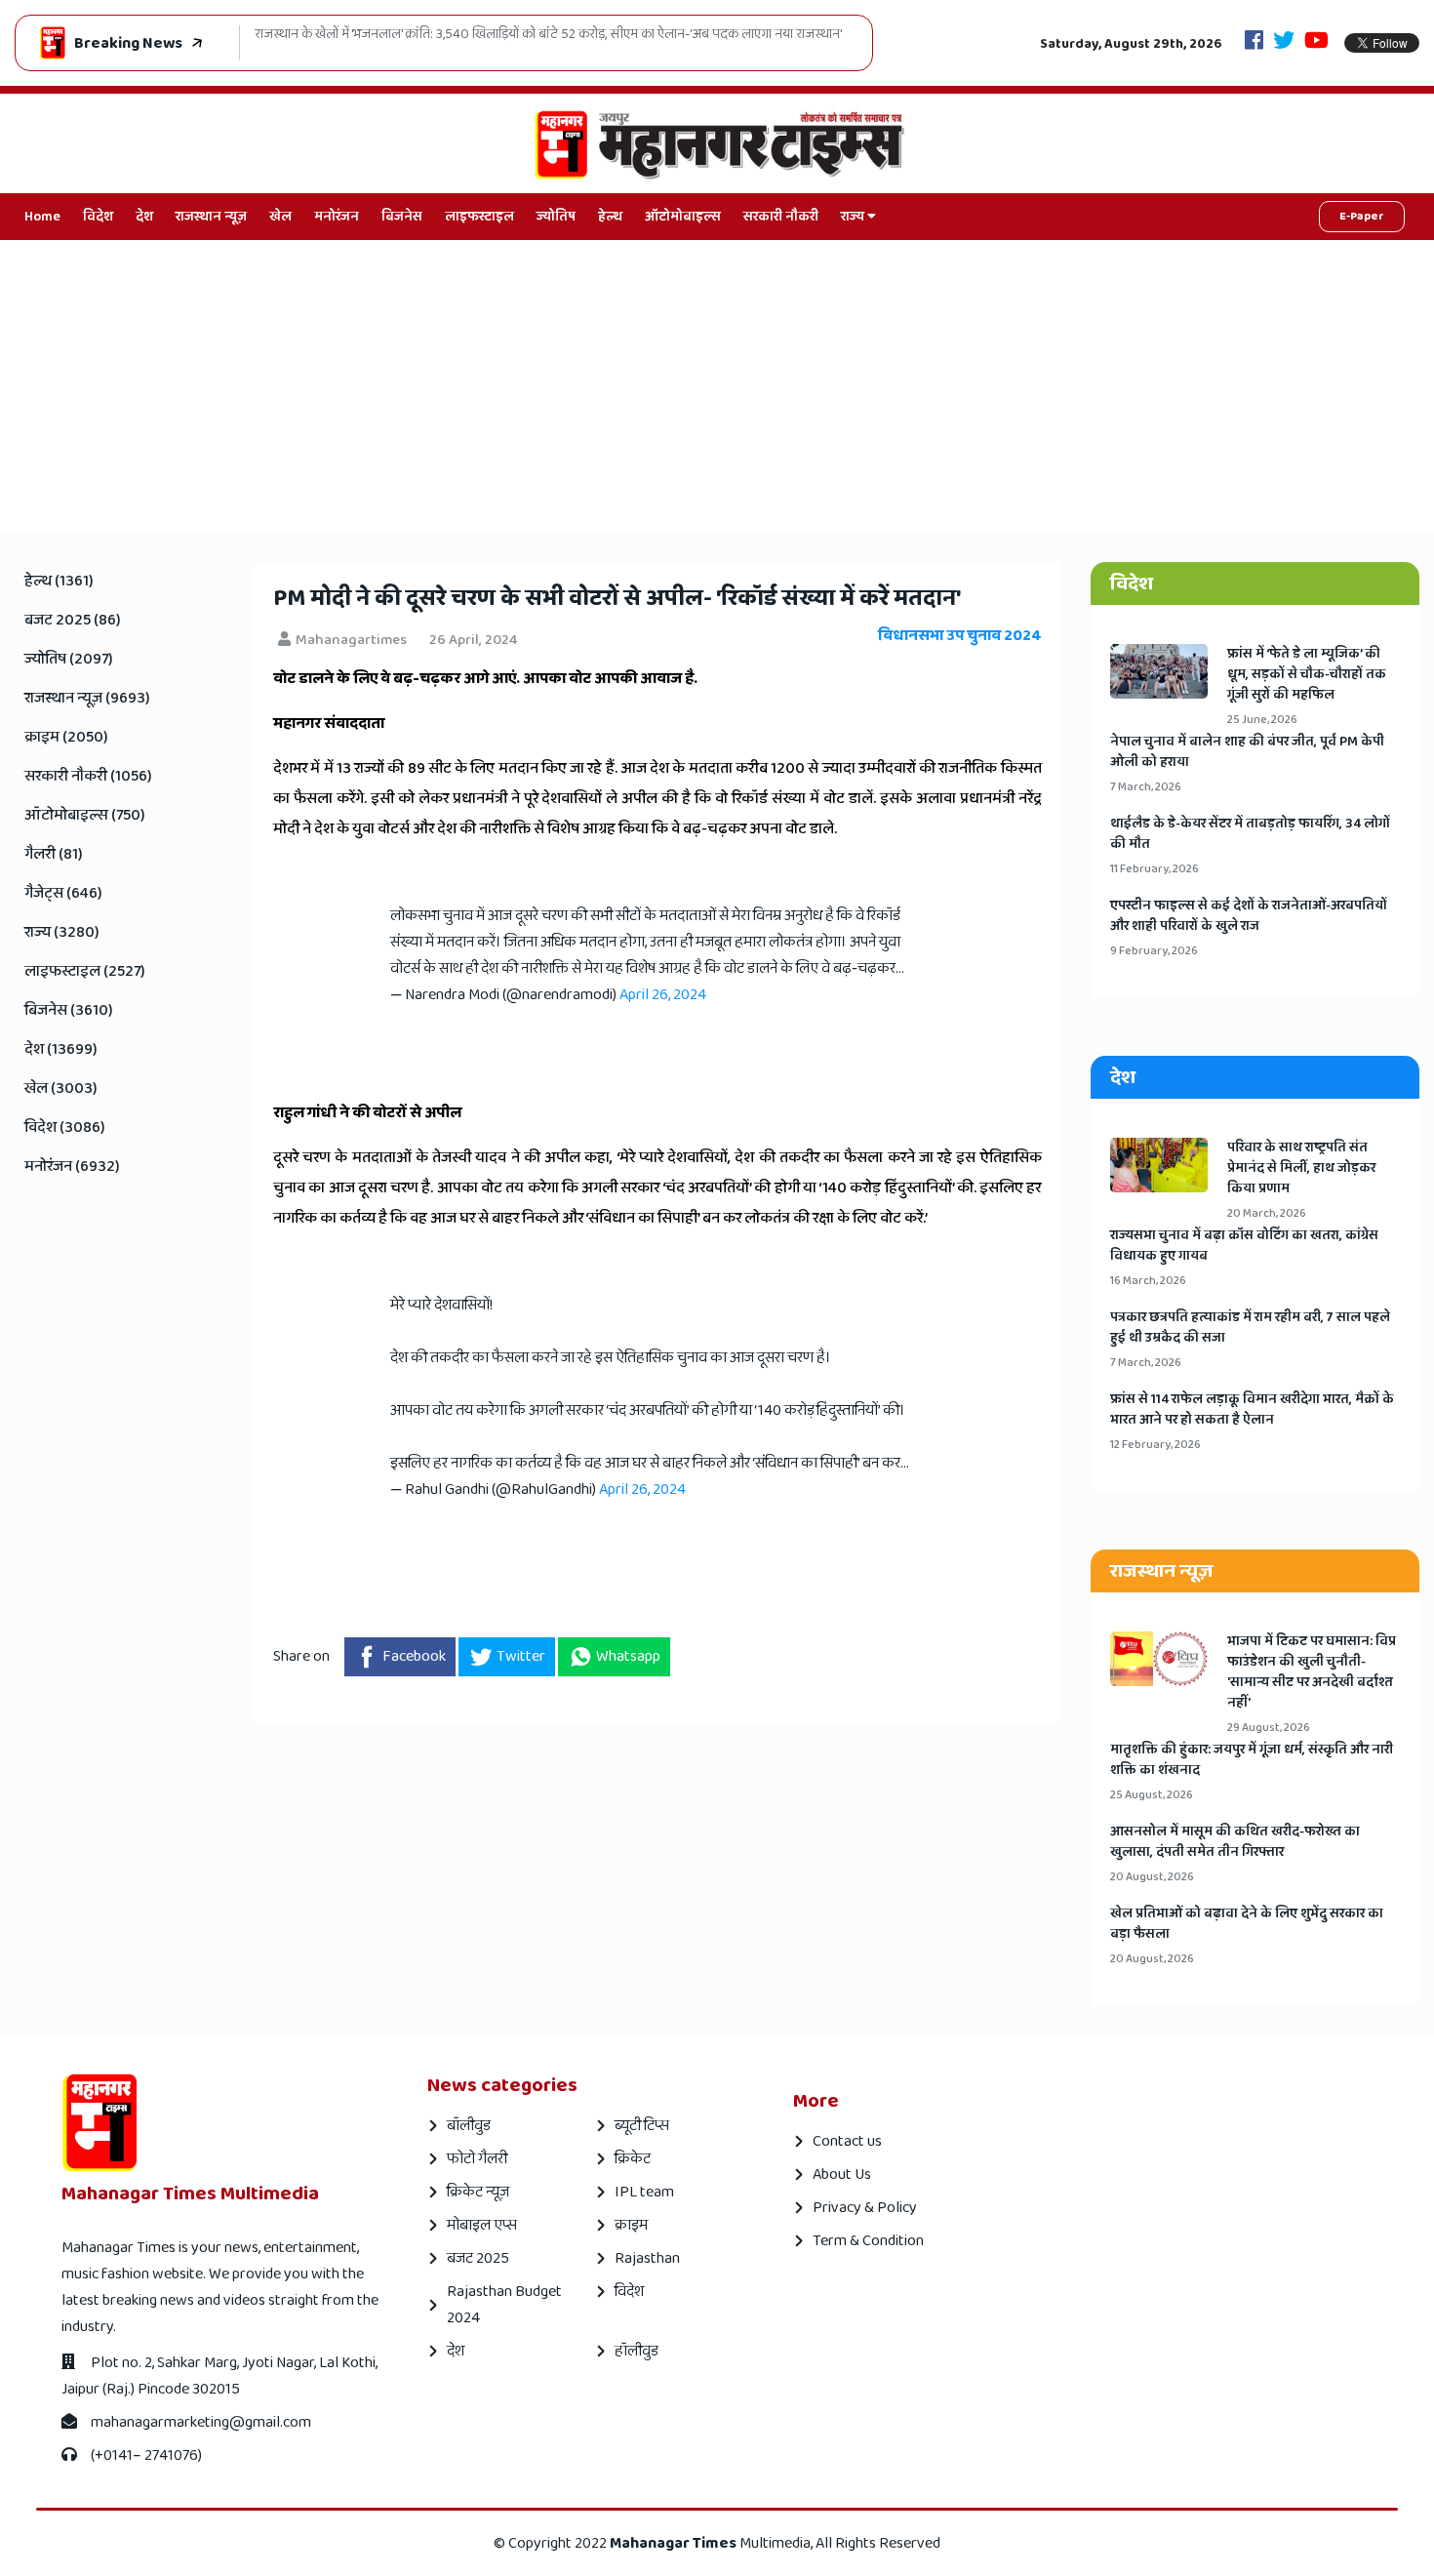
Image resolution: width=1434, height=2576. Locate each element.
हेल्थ (610, 217)
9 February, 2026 (1154, 951)
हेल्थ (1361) (59, 581)
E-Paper (1362, 216)
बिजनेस (402, 217)
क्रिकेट (633, 2159)
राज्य (854, 217)
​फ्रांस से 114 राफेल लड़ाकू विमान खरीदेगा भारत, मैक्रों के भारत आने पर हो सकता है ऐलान (1252, 1410)
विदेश (98, 217)
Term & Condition (868, 2241)
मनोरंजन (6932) (72, 1167)
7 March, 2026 (1146, 787)
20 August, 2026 (1152, 1877)
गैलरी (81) (54, 854)
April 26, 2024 (663, 995)
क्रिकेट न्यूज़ (478, 2192)
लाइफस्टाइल (479, 217)
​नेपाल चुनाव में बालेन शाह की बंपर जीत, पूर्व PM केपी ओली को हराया (1247, 752)
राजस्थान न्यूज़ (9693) (87, 698)
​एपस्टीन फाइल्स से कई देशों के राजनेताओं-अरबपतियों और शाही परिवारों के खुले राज (1249, 916)
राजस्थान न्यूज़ (211, 217)
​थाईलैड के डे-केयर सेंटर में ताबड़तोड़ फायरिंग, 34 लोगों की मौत (1250, 834)
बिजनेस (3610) (69, 1010)
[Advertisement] (717, 386)
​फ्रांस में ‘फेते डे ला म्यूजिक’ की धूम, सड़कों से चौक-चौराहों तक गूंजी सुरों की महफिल (1307, 675)
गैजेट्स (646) (63, 893)
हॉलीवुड (637, 2351)
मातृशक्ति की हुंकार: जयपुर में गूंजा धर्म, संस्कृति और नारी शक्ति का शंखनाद (1252, 1760)
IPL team (644, 2192)
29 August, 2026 (1269, 1728)
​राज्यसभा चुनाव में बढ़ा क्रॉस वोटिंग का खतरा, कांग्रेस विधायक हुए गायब (1244, 1246)
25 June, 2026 (1262, 720)
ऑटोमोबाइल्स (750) (85, 815)
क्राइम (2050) (66, 737)
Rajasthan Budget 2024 (504, 2305)
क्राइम (631, 2225)
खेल (280, 217)
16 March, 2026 (1148, 1281)
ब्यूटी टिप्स (642, 2126)
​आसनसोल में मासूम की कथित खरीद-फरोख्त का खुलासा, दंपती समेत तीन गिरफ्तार (1235, 1842)
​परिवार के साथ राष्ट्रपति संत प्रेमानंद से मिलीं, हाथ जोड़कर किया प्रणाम (1301, 1168)
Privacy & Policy (865, 2208)
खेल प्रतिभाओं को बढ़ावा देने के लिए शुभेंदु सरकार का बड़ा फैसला (1247, 1924)
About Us (842, 2174)
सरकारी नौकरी (781, 217)
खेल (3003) (61, 1088)
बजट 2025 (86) (73, 620)
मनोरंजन (337, 217)
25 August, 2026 (1152, 1795)
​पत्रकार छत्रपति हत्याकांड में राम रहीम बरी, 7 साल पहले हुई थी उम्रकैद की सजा (1250, 1328)
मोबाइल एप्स (482, 2225)
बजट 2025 (478, 2258)
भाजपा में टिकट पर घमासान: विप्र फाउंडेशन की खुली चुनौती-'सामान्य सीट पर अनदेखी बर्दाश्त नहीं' (1312, 1672)
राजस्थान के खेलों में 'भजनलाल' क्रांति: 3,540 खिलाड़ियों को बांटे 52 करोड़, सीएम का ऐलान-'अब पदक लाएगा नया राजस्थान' (548, 35)
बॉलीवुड (469, 2126)
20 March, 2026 (1267, 1213)
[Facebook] (1254, 42)
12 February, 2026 (1155, 1445)
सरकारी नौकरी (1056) (88, 776)
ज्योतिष (556, 217)
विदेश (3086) (65, 1127)
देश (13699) (61, 1049)
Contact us (847, 2141)
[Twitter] (1284, 42)
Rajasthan (647, 2258)
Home (42, 217)
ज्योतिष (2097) (69, 659)
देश (144, 217)
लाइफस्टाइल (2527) (85, 971)
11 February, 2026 (1155, 869)
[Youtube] (1316, 42)
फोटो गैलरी (477, 2159)
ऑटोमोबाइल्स (683, 217)
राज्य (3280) (62, 932)
